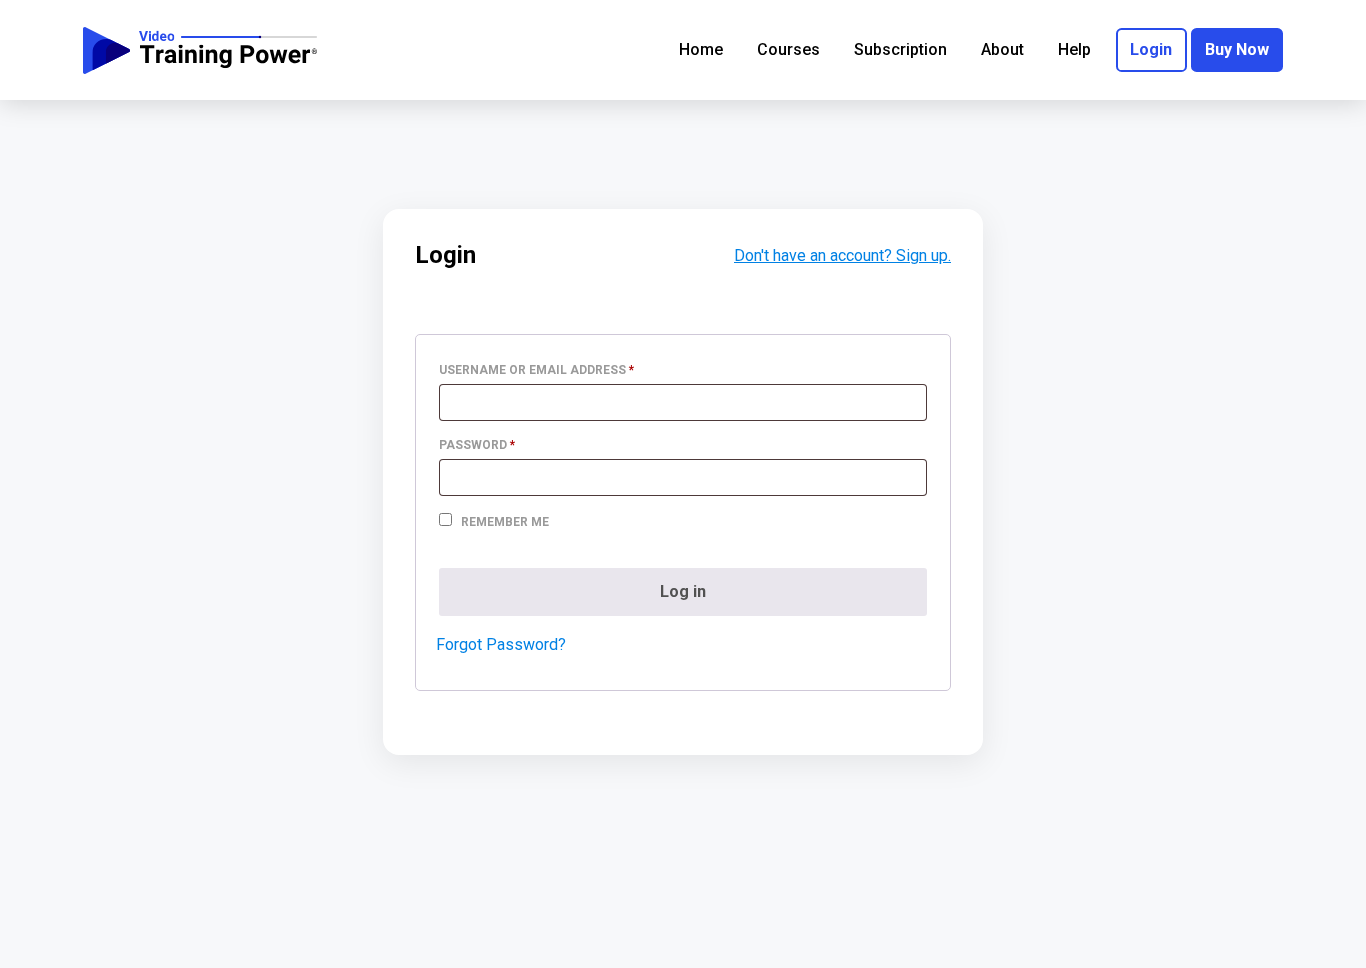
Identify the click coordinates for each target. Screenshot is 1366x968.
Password (506, 444)
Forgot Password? (501, 644)
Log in (683, 591)
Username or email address (565, 369)
